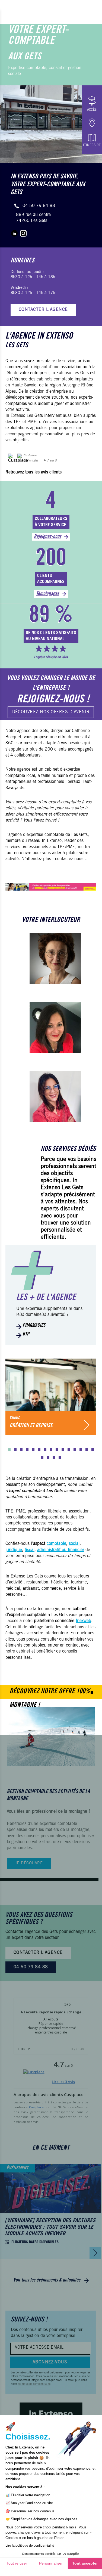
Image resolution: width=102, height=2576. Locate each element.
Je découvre (29, 1863)
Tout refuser (17, 2563)
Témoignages (48, 594)
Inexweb (83, 1621)
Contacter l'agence (43, 310)
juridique (14, 1550)
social (74, 1544)
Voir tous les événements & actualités (47, 2280)
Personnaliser (51, 2563)
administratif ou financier (61, 1550)
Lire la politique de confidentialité (30, 2546)
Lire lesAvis (63, 2082)
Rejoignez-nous (48, 537)
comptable (56, 1544)
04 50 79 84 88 (39, 206)
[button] (9, 1450)
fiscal (30, 1550)
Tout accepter (85, 2563)
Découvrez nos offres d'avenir (51, 712)
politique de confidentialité (34, 2384)
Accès (92, 110)
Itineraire (92, 145)
